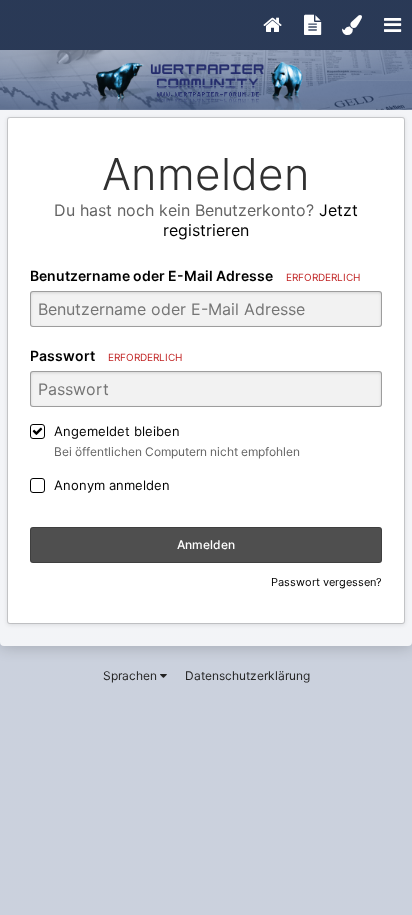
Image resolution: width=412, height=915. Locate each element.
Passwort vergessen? (326, 582)
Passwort (106, 355)
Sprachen (131, 675)
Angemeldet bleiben (117, 431)
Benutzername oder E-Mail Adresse (195, 275)
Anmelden (206, 544)
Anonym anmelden (112, 485)
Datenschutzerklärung (247, 675)
